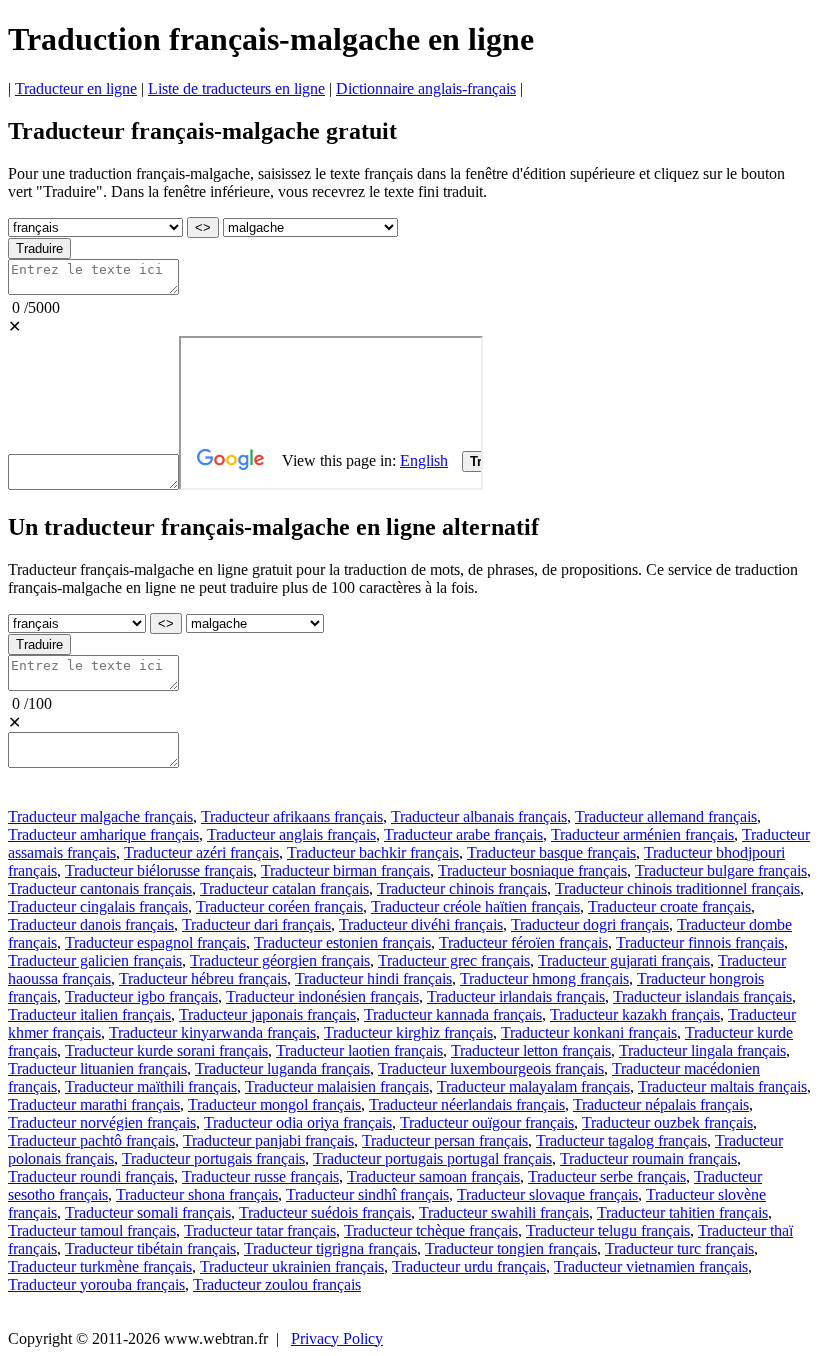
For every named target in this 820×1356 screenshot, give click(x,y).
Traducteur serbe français (607, 1176)
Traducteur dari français (256, 924)
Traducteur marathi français (94, 1104)
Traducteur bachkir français (373, 852)
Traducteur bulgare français (721, 870)
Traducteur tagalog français (621, 1140)
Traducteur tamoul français (92, 1230)
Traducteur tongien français (511, 1248)
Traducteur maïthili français (151, 1086)
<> (203, 227)
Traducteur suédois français (325, 1212)
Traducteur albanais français (479, 816)
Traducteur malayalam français (533, 1086)
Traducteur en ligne (76, 88)
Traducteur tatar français (260, 1230)
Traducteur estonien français (342, 942)
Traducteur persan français (445, 1140)
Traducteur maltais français (722, 1086)
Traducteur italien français (89, 1014)
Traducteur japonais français (267, 1014)
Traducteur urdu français (469, 1266)
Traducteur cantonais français (100, 888)
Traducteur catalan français (284, 888)
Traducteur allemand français (666, 816)
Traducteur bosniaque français (532, 870)
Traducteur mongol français (274, 1104)
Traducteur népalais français (661, 1104)
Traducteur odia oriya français (298, 1122)
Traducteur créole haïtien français (475, 906)
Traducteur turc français (679, 1248)
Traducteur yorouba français (96, 1284)
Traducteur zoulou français (277, 1284)
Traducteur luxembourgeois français (491, 1068)
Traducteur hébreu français (203, 978)
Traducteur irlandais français (516, 996)
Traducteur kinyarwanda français (212, 1032)
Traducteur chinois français (462, 888)
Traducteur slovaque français (547, 1194)
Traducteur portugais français (213, 1158)
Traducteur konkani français (589, 1032)
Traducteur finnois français (700, 942)
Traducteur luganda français (282, 1068)
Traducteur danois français (91, 924)
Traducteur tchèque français (431, 1230)
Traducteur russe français (260, 1176)
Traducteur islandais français (702, 996)
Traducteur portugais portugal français (432, 1158)
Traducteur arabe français (463, 834)
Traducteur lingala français (702, 1050)
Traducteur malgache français (100, 816)
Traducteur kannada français (453, 1014)
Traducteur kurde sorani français (166, 1050)
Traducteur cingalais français (98, 906)
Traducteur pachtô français (91, 1140)
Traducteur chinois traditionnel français (677, 888)
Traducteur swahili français (504, 1212)
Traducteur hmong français (544, 978)
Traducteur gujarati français (624, 960)
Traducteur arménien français (642, 834)
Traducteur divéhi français (421, 924)
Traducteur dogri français (590, 924)
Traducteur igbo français (141, 996)
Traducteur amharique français (103, 834)
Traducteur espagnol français (155, 942)
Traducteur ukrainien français (292, 1266)
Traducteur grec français (454, 960)
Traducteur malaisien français (337, 1086)
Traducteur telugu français (608, 1230)
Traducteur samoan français (433, 1176)
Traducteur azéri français (201, 852)
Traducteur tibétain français (150, 1248)
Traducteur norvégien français (102, 1122)
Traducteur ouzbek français (667, 1122)
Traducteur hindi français (373, 978)
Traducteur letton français (531, 1050)
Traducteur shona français (197, 1194)
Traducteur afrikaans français (292, 816)
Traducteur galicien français (95, 960)
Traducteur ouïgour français (487, 1122)
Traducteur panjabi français (268, 1140)
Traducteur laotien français (359, 1050)
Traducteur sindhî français (367, 1194)
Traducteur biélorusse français (159, 870)
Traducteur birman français (345, 870)
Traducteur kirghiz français (408, 1032)
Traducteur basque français (551, 852)
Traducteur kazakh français (635, 1014)
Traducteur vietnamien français (651, 1266)
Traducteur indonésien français (322, 996)
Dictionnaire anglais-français (426, 88)
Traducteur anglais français (291, 834)
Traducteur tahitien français (682, 1212)
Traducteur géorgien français (280, 960)
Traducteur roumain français (648, 1158)
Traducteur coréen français (279, 906)
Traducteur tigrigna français (330, 1248)
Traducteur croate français (669, 906)
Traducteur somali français (148, 1212)
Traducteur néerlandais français (467, 1104)
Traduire (39, 248)
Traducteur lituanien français (97, 1068)
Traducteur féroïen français (523, 942)
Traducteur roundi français (91, 1176)
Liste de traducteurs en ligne (236, 88)
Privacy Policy (337, 1338)
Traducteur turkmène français (100, 1266)
